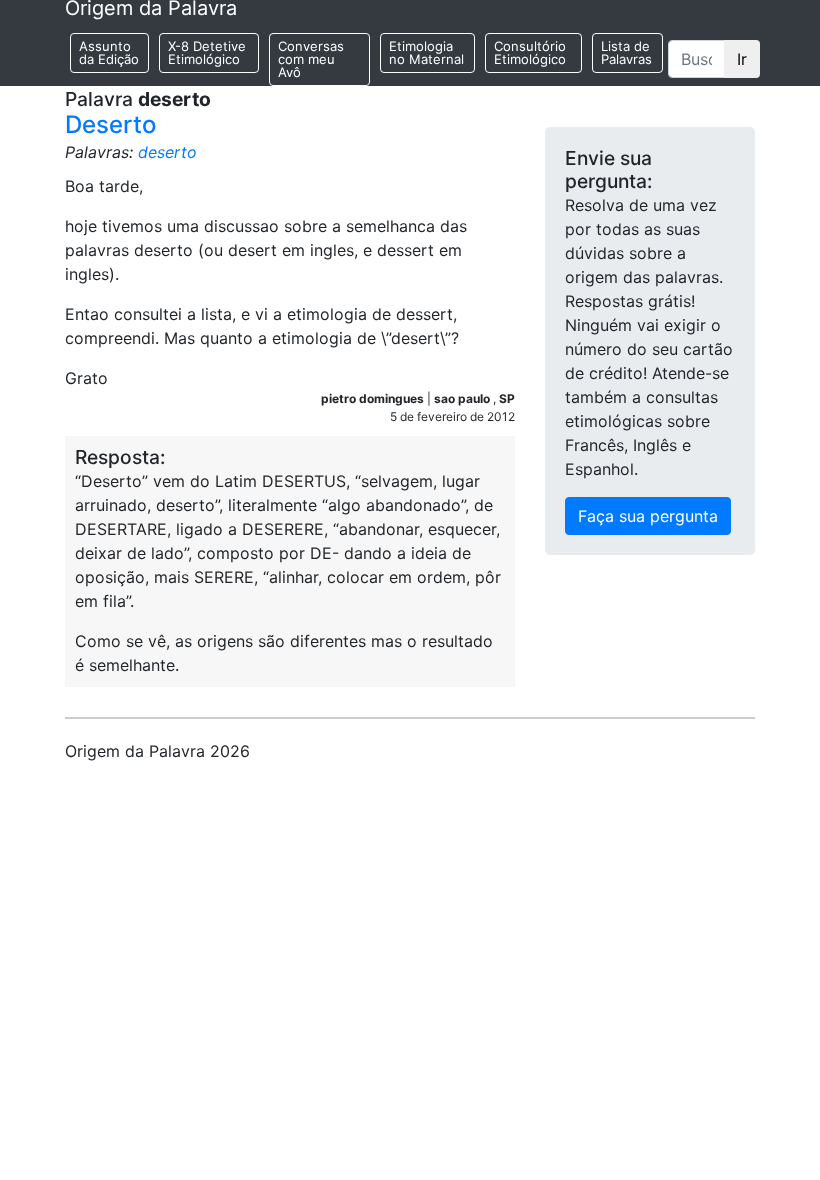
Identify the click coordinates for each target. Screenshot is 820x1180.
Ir (742, 59)
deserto (167, 152)
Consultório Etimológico (530, 52)
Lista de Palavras (626, 52)
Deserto (110, 124)
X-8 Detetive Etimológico (207, 52)
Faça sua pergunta (648, 516)
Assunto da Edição (109, 52)
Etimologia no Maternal (426, 52)
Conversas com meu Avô (311, 59)
